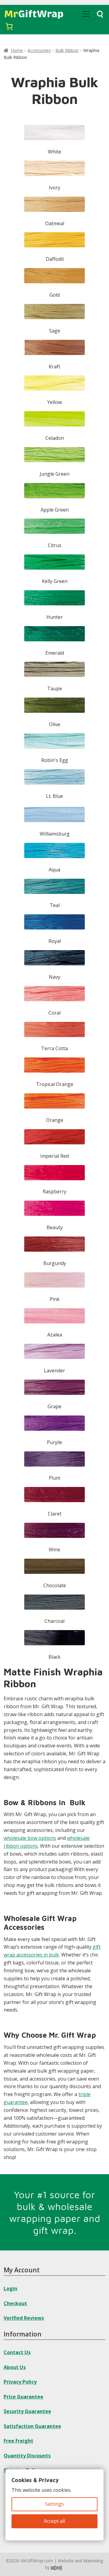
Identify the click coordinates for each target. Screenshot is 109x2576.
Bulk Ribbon (67, 50)
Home (17, 50)
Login (10, 2288)
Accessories (39, 50)
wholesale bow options (30, 1838)
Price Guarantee (23, 2397)
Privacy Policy (20, 2382)
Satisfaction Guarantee (32, 2426)
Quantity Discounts (27, 2456)
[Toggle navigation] (86, 14)
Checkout (15, 2303)
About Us (15, 2367)
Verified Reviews (24, 2318)
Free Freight (18, 2441)
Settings (54, 2504)
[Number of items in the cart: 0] (9, 26)
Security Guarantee (27, 2411)
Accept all (54, 2521)
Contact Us (17, 2352)
